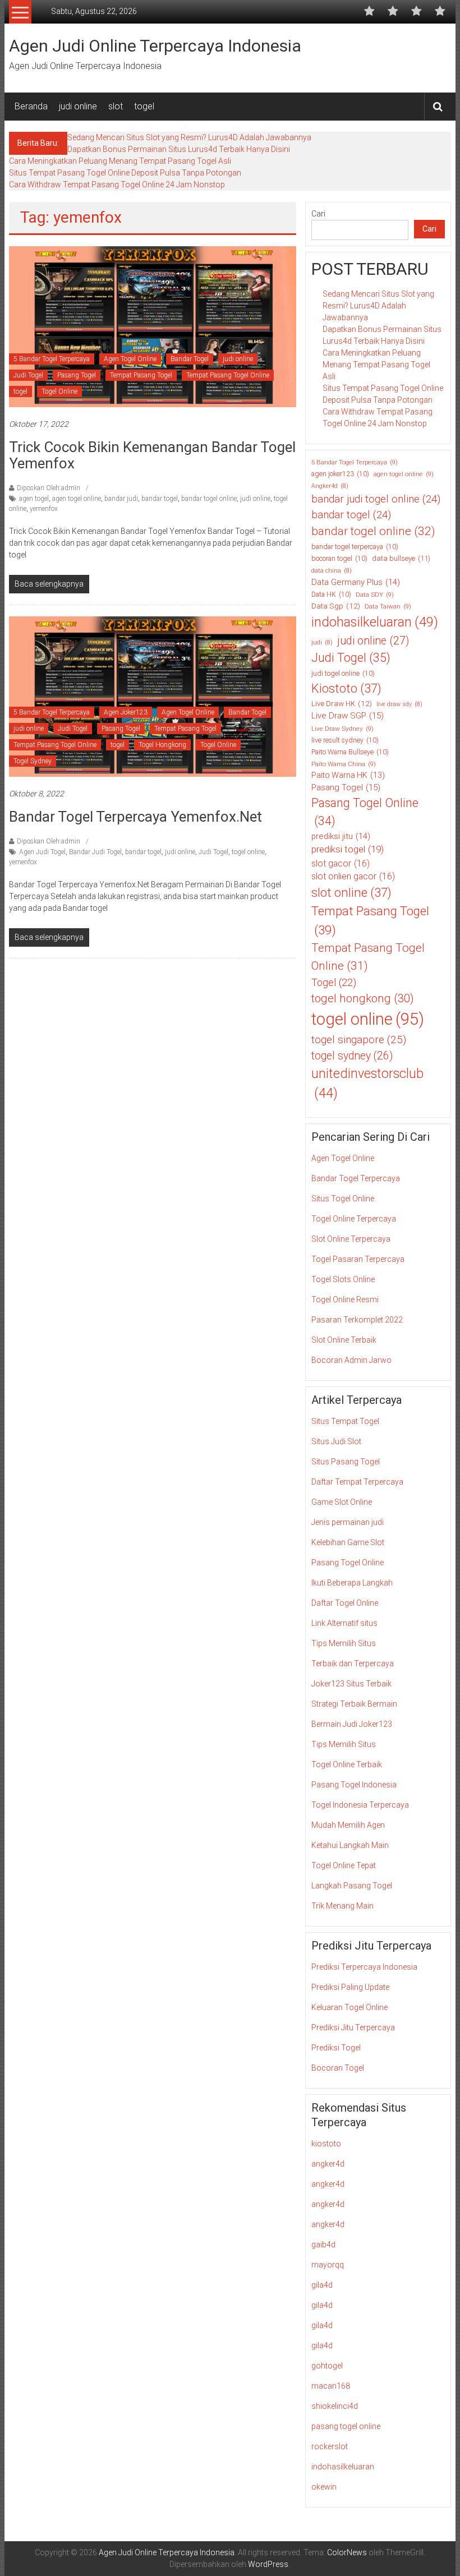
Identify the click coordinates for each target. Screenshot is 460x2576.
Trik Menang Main (342, 1906)
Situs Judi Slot (336, 1441)
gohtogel (327, 2366)
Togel (334, 982)
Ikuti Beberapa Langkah (352, 1583)
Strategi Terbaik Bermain (354, 1704)
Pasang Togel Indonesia (354, 1785)
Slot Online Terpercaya (351, 1239)
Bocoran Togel (338, 2068)
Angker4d (330, 486)
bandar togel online (209, 499)
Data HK (331, 595)
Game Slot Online (342, 1502)
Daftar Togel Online (345, 1603)
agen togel (34, 499)
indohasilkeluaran (375, 622)
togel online (248, 852)
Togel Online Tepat (344, 1865)
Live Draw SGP (348, 716)
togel (144, 106)
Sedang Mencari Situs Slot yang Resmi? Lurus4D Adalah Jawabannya (189, 137)
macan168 (331, 2386)
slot (116, 106)
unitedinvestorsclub (367, 1083)
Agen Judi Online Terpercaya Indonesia (155, 46)
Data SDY (375, 595)
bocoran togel (339, 559)
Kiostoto (346, 688)
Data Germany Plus (356, 582)
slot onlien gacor (353, 876)
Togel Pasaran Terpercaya (358, 1259)
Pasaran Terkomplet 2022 (357, 1320)
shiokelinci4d (335, 2406)
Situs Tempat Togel (345, 1421)
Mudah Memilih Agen (348, 1825)
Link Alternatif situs (344, 1623)
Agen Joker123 (126, 712)
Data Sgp (336, 606)
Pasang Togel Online (365, 812)
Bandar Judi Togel (95, 852)
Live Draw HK (342, 703)
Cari (318, 214)
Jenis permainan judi (348, 1522)
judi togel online (343, 674)
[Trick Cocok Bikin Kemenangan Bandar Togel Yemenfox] (153, 326)
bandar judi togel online (376, 499)
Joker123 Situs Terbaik (351, 1684)
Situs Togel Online (343, 1199)
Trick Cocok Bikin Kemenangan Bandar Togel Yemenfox (152, 455)
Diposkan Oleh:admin (49, 488)
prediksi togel (348, 849)
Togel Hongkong (162, 745)
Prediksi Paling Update (350, 1987)
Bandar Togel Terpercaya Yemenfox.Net (135, 817)
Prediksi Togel (336, 2048)
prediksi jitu (341, 836)
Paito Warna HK (348, 775)
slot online (351, 893)
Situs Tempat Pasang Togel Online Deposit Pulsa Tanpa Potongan (125, 173)
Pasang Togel (77, 375)
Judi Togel (28, 375)
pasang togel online (346, 2426)
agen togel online (77, 499)
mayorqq (328, 2265)
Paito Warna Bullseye (350, 752)
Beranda (31, 106)
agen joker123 (340, 474)
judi (322, 642)
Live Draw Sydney (342, 729)
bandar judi (121, 499)
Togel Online (59, 391)
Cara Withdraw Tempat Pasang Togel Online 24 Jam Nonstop (117, 185)
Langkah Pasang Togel (352, 1886)
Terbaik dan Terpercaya (353, 1663)
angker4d (328, 2164)
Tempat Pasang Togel (141, 375)
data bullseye (401, 558)
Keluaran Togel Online (349, 2007)
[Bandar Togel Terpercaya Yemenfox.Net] (153, 696)
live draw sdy (399, 704)
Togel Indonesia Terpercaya (360, 1805)
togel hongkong (363, 998)
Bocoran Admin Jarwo (351, 1360)
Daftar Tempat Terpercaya (357, 1482)
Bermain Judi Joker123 (352, 1724)
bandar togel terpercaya (355, 547)
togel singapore (359, 1040)
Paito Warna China (344, 764)
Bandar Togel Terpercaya (356, 1178)
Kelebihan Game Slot (348, 1542)
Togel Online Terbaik (347, 1764)
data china (332, 571)
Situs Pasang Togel (346, 1462)
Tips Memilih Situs (344, 1643)
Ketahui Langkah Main (350, 1845)
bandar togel (160, 499)
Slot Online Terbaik (344, 1340)
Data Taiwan (388, 606)
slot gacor (341, 863)
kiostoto (326, 2144)
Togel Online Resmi (345, 1299)
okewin (324, 2487)
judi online (78, 106)
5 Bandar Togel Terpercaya (52, 359)
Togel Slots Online (343, 1279)
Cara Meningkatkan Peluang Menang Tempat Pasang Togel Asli (120, 161)
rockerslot (330, 2446)
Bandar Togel (190, 359)
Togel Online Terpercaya (354, 1219)
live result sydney (345, 740)
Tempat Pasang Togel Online (228, 375)
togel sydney (352, 1056)
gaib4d (323, 2245)
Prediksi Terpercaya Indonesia (364, 1967)
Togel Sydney (33, 761)
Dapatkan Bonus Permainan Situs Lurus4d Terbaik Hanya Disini (179, 149)
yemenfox (44, 509)
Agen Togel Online (130, 359)
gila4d (322, 2285)
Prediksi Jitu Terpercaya (353, 2027)
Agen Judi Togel (42, 852)
